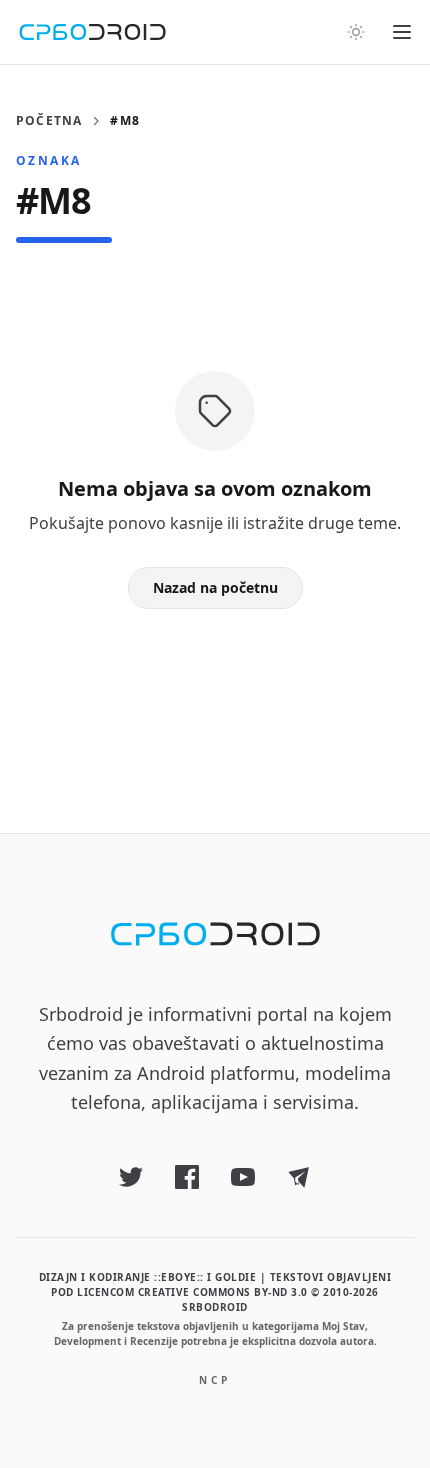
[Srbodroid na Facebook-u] (187, 1177)
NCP (215, 1380)
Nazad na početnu (215, 587)
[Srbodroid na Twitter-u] (131, 1177)
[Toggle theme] (356, 32)
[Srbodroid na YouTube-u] (243, 1177)
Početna (49, 121)
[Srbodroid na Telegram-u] (299, 1177)
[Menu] (402, 32)
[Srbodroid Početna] (92, 32)
